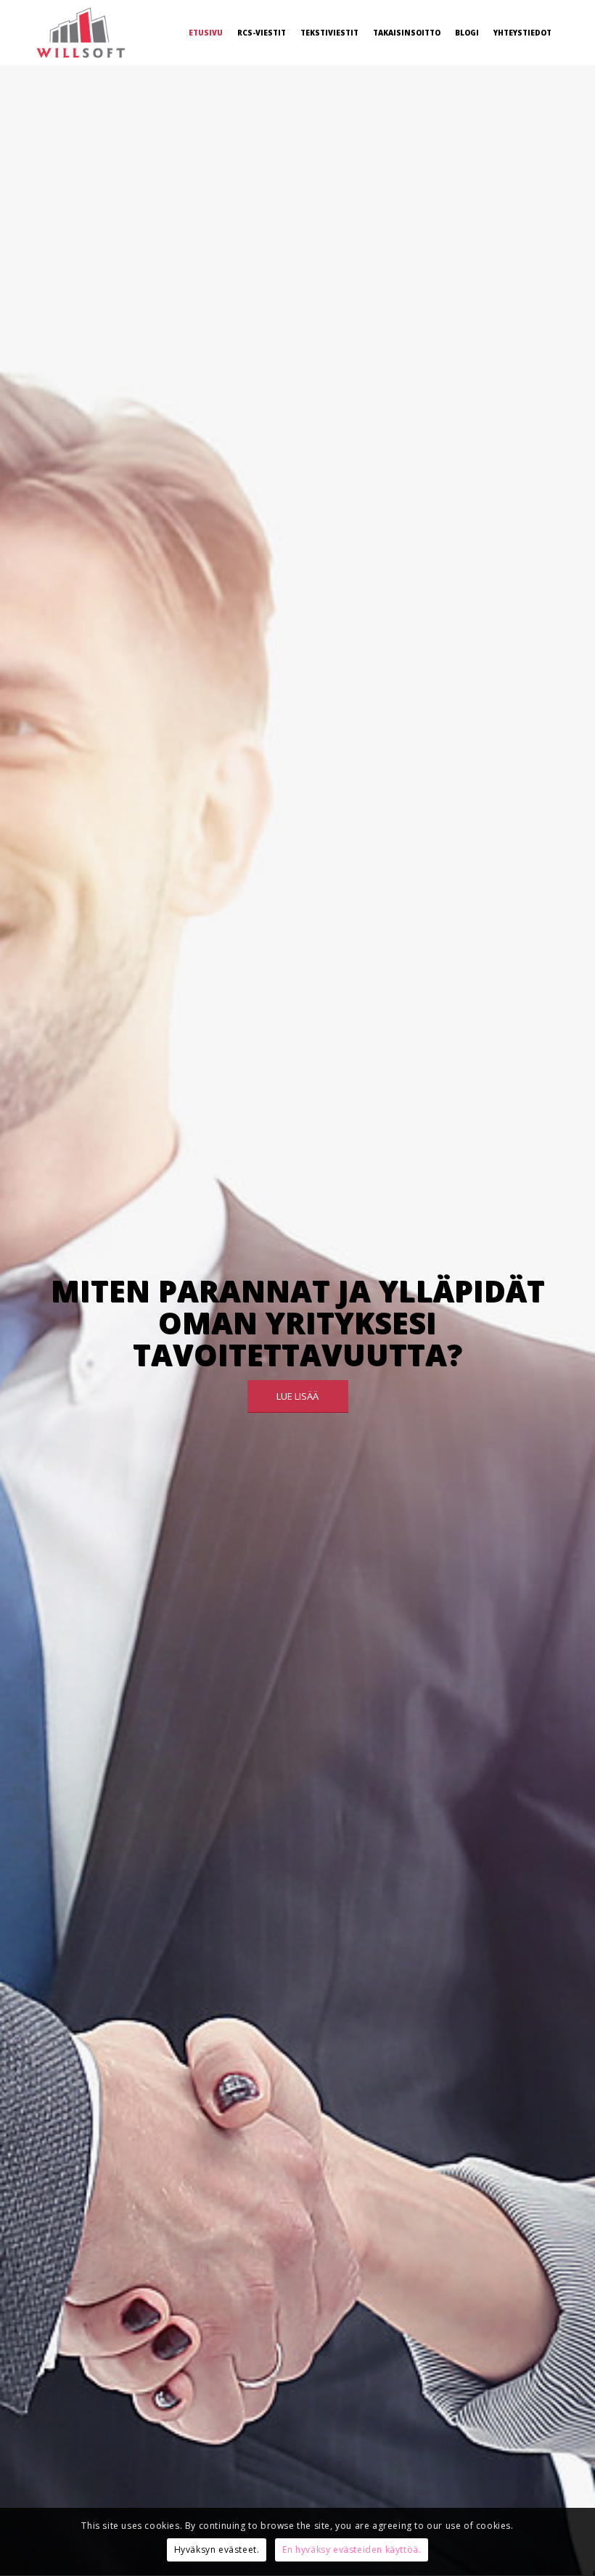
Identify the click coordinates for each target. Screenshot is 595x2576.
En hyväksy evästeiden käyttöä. (352, 2550)
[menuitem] (206, 33)
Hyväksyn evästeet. (217, 2550)
